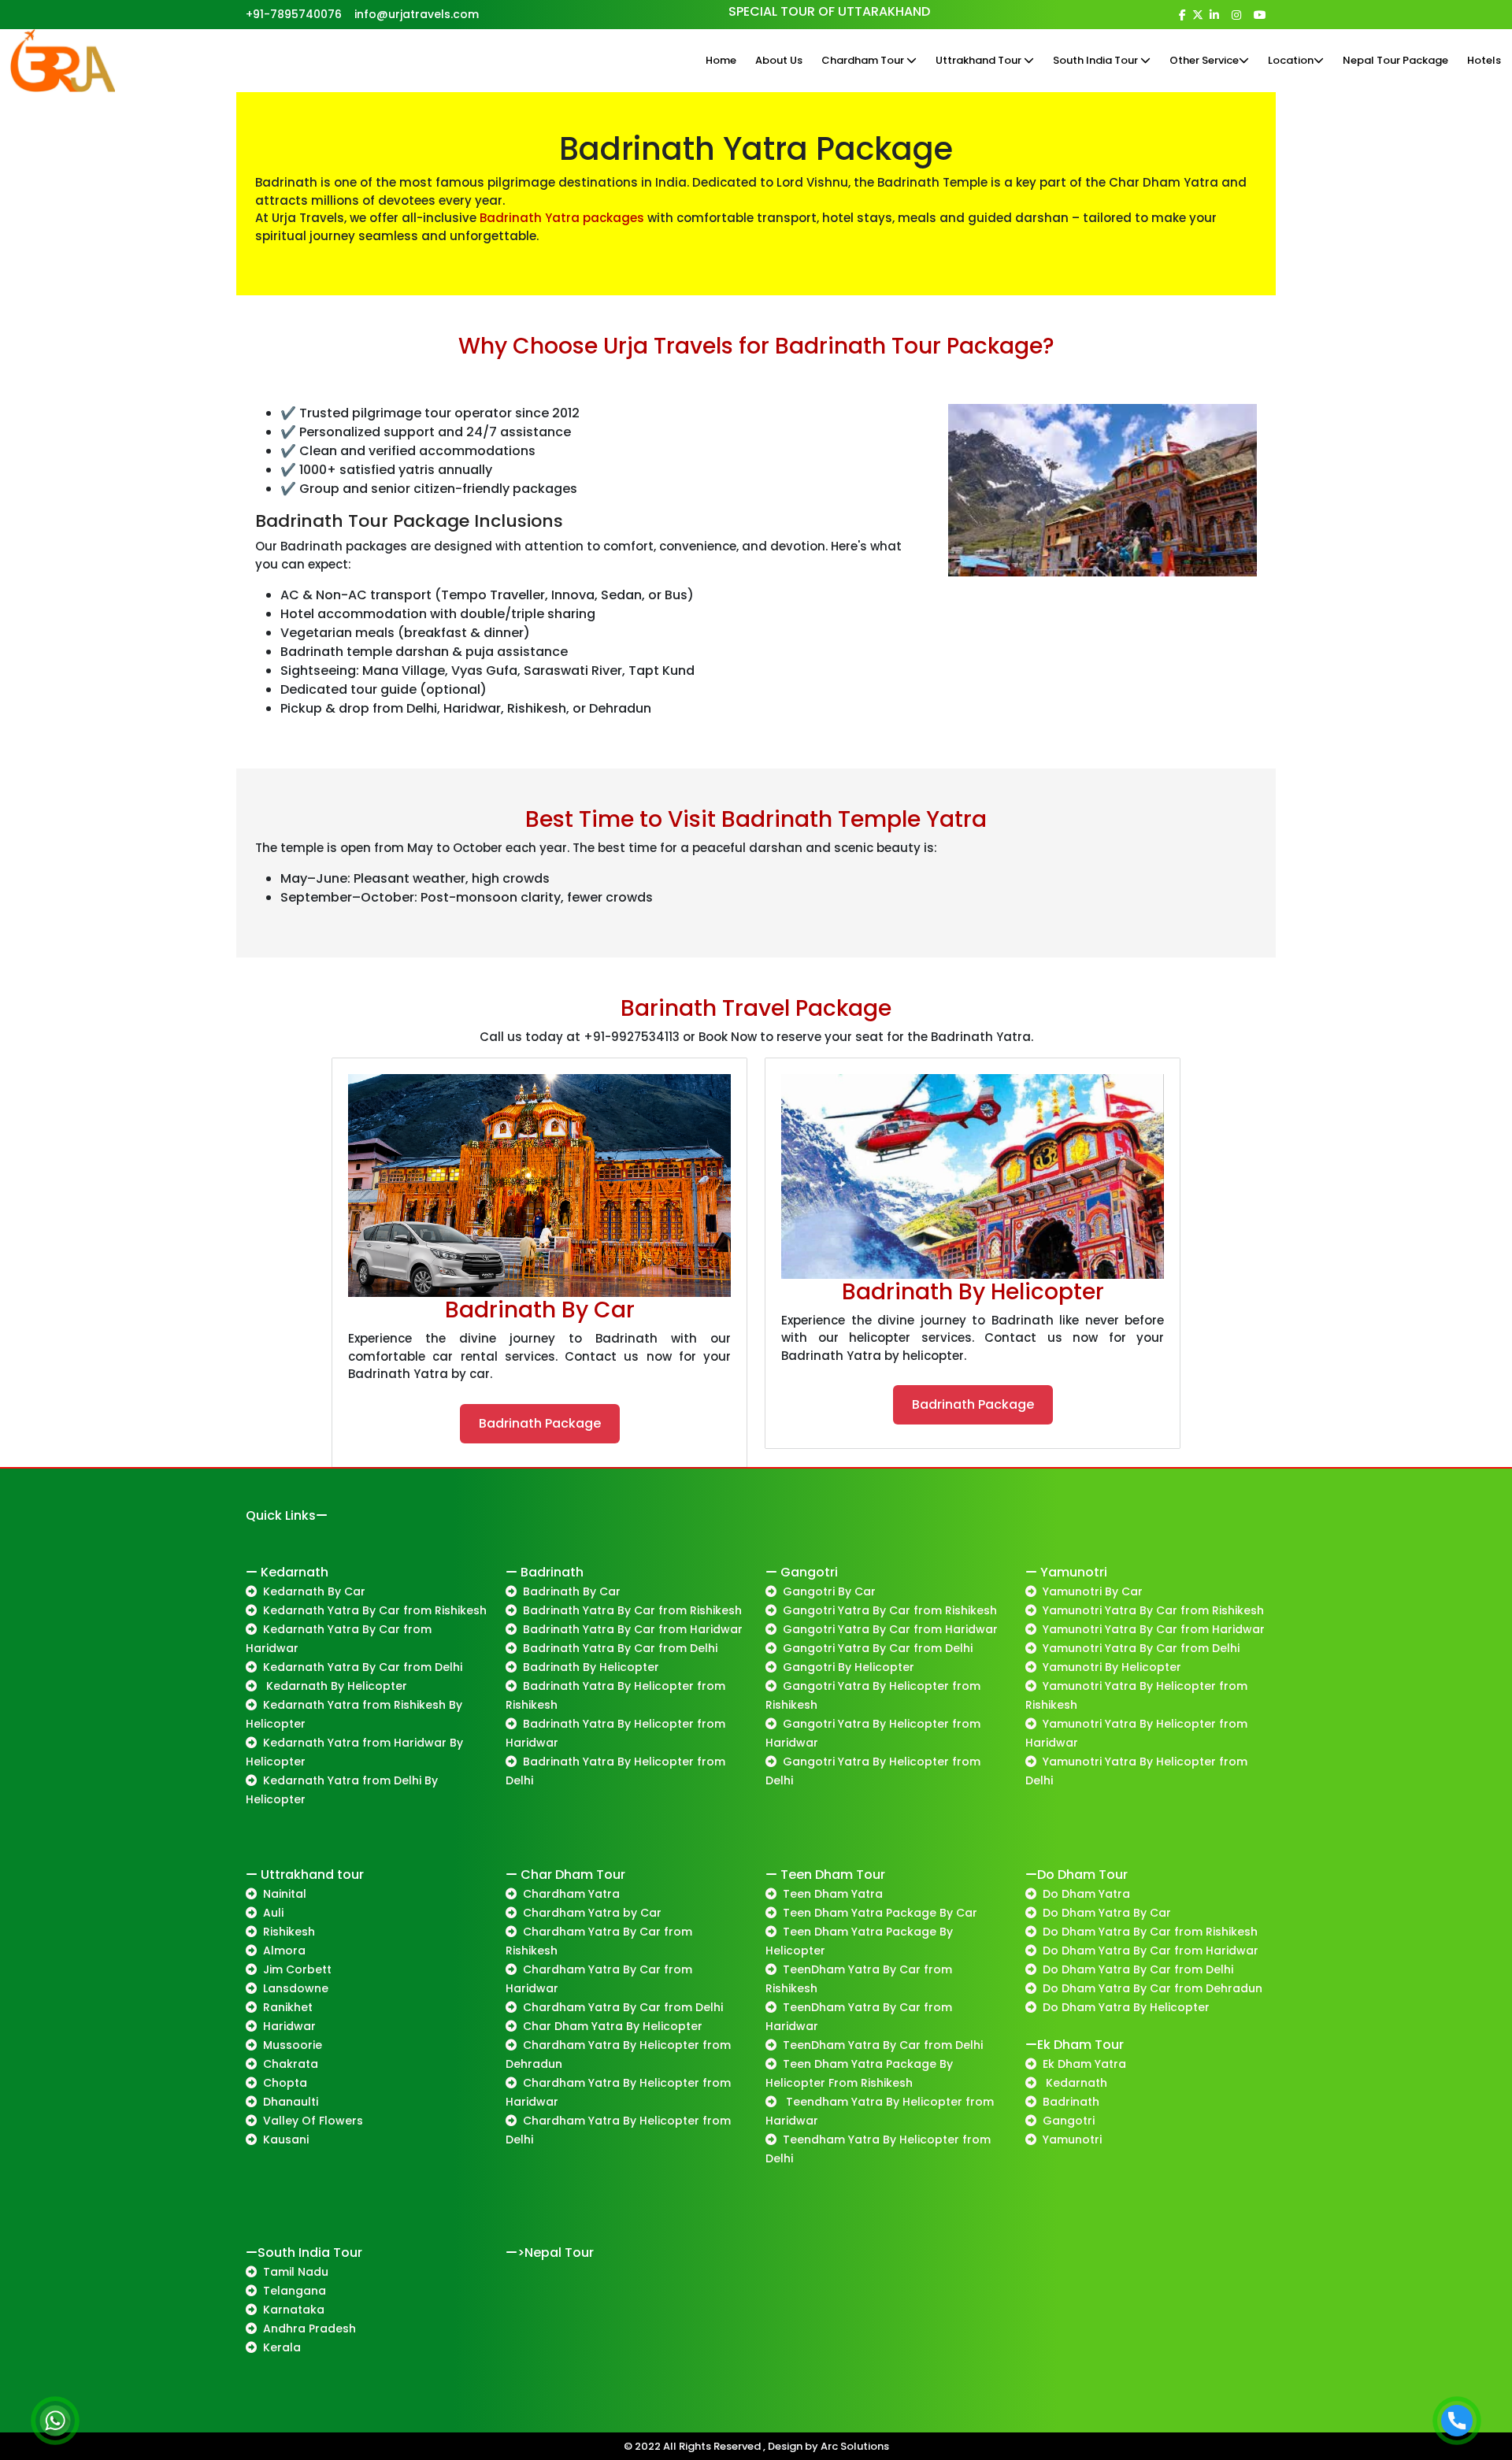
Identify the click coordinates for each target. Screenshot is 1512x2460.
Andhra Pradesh (309, 2328)
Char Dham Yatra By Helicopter (613, 2026)
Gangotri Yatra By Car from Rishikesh (890, 1610)
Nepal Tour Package (1395, 60)
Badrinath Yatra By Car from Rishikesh (632, 1610)
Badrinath (1071, 2102)
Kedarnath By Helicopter (335, 1686)
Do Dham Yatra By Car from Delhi (1138, 1969)
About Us (779, 60)
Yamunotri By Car (1093, 1591)
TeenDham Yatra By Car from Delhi (883, 2045)
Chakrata (291, 2064)
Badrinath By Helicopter (591, 1667)
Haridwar (289, 2026)
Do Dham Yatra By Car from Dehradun (1153, 1988)
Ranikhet (288, 2007)
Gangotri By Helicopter (849, 1667)
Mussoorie (293, 2045)
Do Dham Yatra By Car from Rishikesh (1150, 1932)
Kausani (286, 2140)
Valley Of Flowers (313, 2121)
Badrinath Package (540, 1423)
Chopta (285, 2083)
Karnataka (294, 2310)
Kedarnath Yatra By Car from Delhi (363, 1667)
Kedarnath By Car (314, 1591)
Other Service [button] (1204, 60)
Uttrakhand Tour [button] (980, 60)
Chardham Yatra (571, 1894)
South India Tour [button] (1097, 60)
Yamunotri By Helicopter (1112, 1667)
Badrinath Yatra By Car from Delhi (620, 1648)
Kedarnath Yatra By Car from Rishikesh (375, 1610)
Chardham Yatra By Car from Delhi (623, 2007)
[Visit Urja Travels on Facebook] (1182, 15)
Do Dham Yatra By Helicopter (1126, 2007)
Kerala (282, 2347)
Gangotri (1069, 2121)
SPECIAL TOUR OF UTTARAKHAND (829, 11)
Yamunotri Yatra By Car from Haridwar (1154, 1629)
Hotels (1484, 60)
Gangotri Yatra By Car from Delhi (878, 1648)
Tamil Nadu (296, 2272)
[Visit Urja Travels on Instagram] (1236, 15)
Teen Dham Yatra (833, 1894)
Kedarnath (1075, 2083)
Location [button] (1291, 60)
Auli (273, 1913)
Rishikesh (289, 1932)
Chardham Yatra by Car (592, 1913)
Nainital (285, 1894)
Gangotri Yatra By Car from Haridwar (890, 1629)
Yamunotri (1072, 2140)
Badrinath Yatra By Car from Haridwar (633, 1629)
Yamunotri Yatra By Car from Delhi (1141, 1648)
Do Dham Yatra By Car (1107, 1913)
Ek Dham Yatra (1084, 2064)
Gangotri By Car (829, 1591)
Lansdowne (296, 1988)
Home (721, 60)
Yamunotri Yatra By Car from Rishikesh (1153, 1610)
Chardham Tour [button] (864, 60)
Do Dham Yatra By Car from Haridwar (1151, 1951)
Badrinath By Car (572, 1591)
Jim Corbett (297, 1969)
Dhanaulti (291, 2102)
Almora (284, 1951)
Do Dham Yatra (1086, 1894)
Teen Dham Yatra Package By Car (880, 1913)
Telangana (295, 2291)
